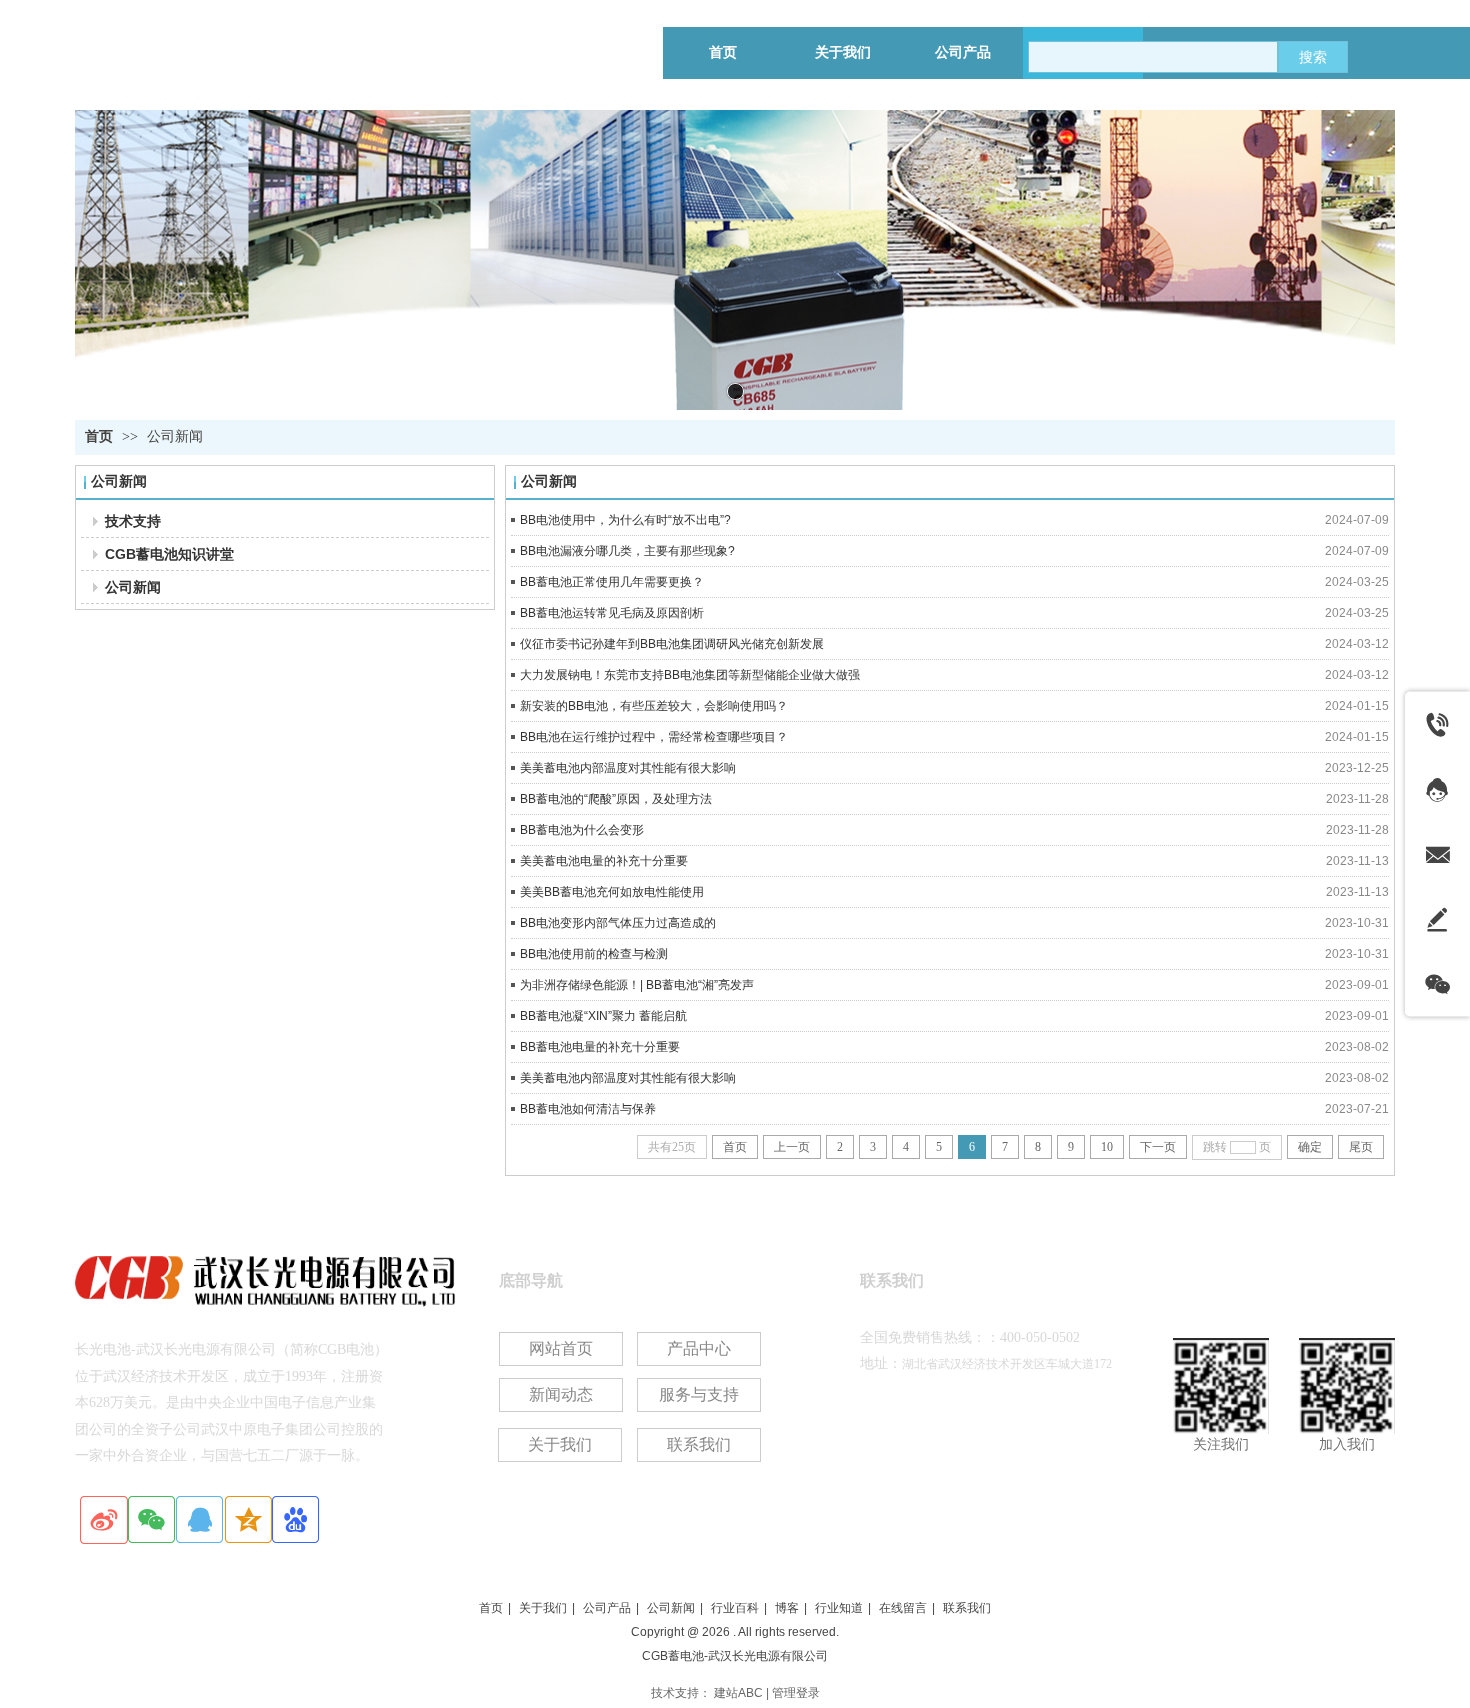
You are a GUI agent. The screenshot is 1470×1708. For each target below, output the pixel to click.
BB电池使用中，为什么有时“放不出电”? (625, 520)
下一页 (1158, 1147)
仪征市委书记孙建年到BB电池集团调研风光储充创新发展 (672, 644)
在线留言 (903, 1608)
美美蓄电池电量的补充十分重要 (604, 861)
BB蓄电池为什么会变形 (582, 830)
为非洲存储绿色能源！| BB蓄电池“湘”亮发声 (637, 985)
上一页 (792, 1147)
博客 (787, 1608)
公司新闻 (175, 436)
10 (1107, 1147)
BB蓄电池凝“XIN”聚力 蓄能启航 (603, 1016)
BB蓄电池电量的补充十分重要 (600, 1047)
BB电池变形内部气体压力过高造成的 (618, 923)
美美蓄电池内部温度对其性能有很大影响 (628, 768)
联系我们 (967, 1608)
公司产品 (607, 1608)
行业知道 (839, 1608)
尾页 (1361, 1147)
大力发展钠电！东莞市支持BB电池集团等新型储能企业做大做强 (690, 675)
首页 (99, 436)
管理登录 (796, 1693)
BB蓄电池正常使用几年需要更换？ (612, 582)
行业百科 (735, 1608)
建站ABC (738, 1693)
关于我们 (543, 1608)
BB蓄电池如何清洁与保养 (588, 1109)
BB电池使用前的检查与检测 (594, 954)
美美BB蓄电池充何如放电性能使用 (612, 892)
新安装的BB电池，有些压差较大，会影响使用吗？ (654, 706)
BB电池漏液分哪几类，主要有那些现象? (627, 551)
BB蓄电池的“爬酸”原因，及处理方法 (616, 799)
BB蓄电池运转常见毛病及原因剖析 (612, 613)
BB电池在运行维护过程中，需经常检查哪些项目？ (654, 737)
